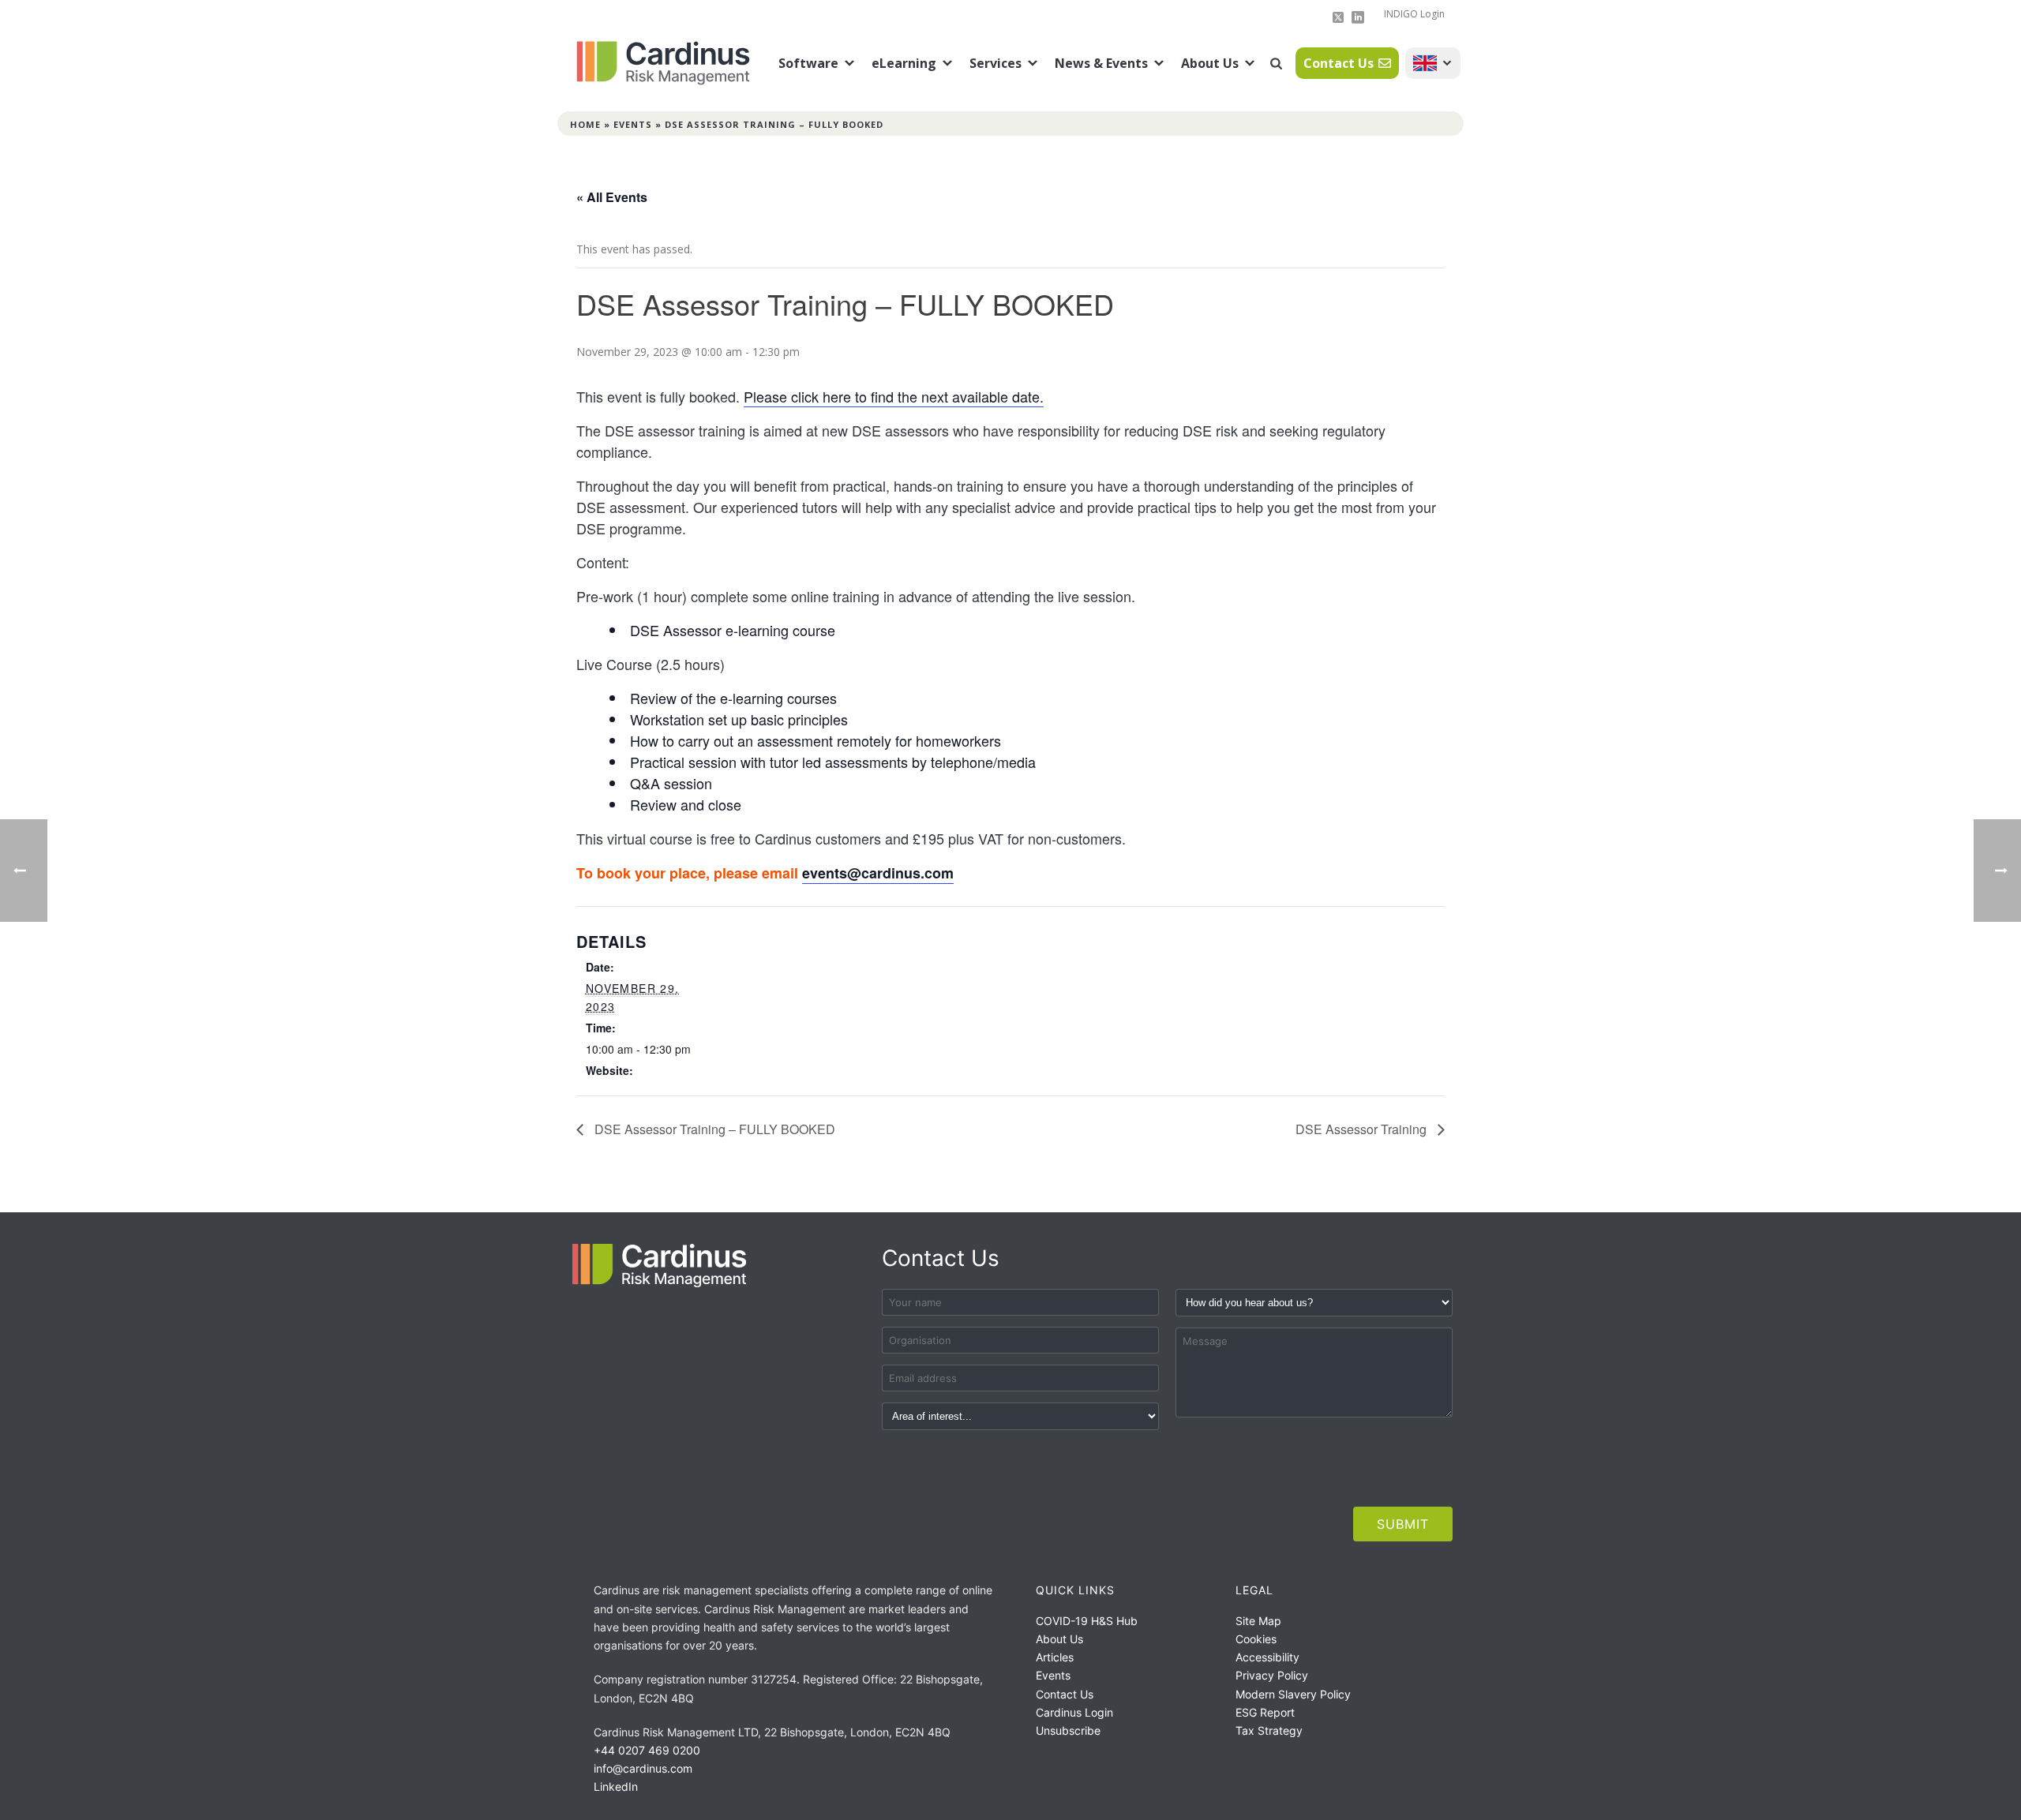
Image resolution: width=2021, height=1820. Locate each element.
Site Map (1258, 1621)
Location (1433, 63)
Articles (1055, 1657)
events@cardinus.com (878, 873)
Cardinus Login (1074, 1712)
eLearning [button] (904, 63)
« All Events (612, 197)
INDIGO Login (1414, 14)
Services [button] (996, 63)
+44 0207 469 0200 (647, 1750)
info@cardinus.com (643, 1768)
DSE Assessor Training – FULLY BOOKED (713, 1129)
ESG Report (1265, 1712)
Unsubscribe (1068, 1730)
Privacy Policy (1272, 1675)
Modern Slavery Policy (1293, 1694)
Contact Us (1339, 63)
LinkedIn (616, 1786)
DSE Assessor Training (1363, 1129)
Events (633, 124)
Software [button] (808, 63)
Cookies (1256, 1639)
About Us (1210, 63)
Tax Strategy (1269, 1730)
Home (585, 124)
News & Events (1101, 63)
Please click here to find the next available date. (894, 396)
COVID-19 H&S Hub (1087, 1621)
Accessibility (1267, 1657)
